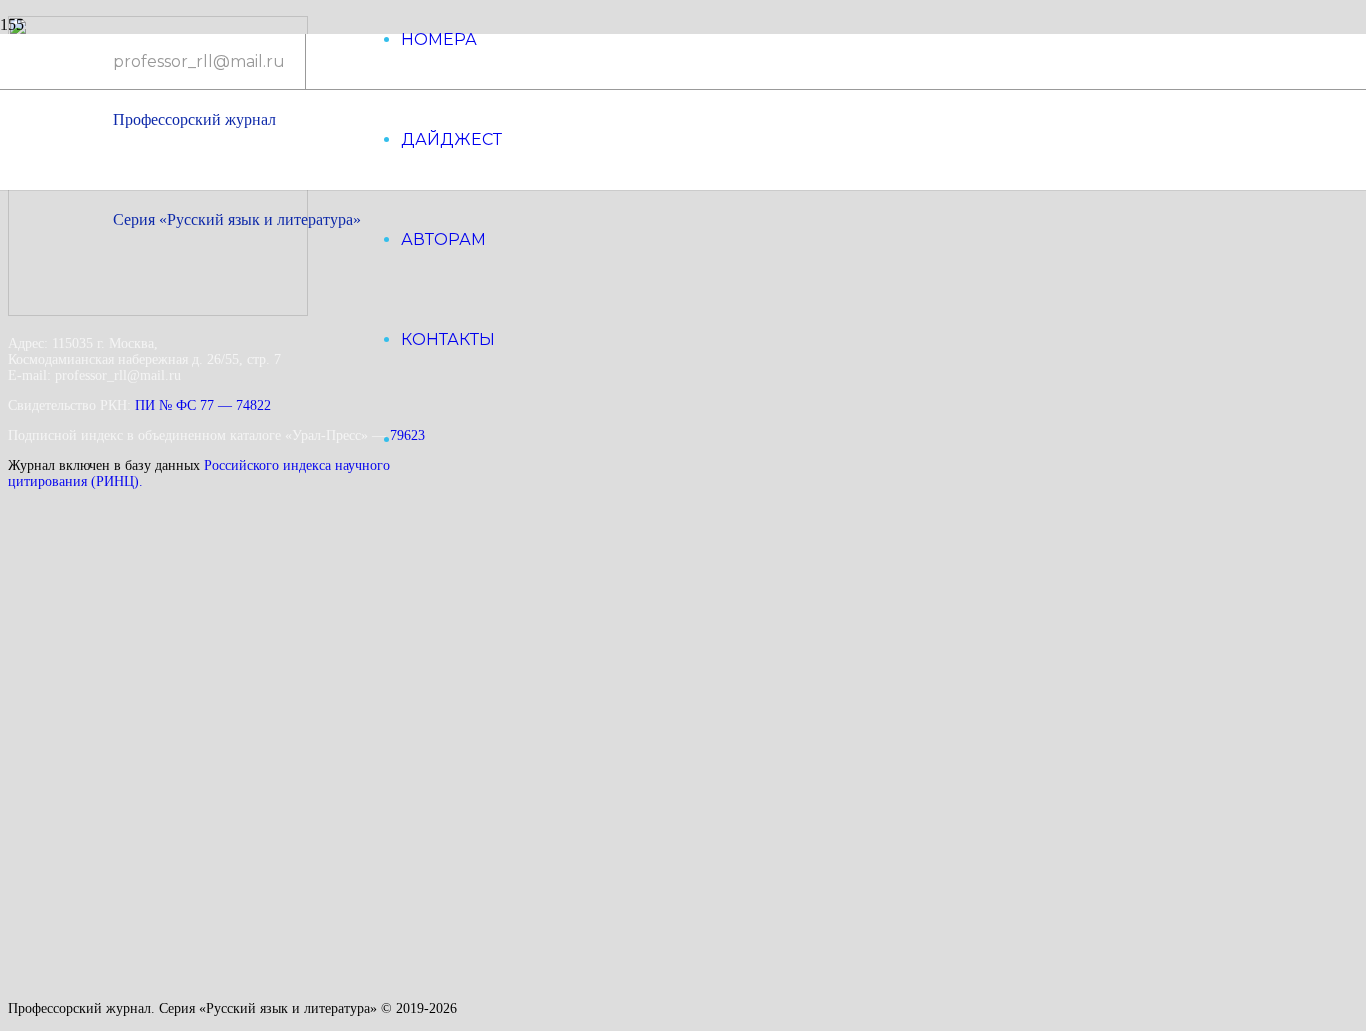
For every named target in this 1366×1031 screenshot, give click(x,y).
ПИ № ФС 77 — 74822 (203, 405)
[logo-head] (198, 136)
